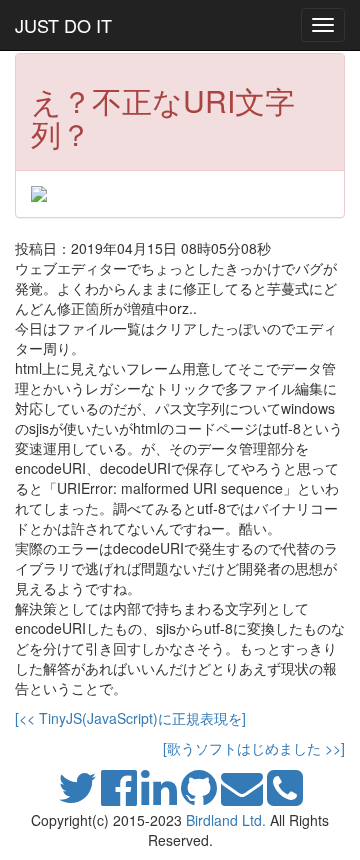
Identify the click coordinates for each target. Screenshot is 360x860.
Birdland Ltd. (226, 820)
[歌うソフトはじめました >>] (254, 748)
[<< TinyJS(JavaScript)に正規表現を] (130, 718)
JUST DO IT (63, 25)
